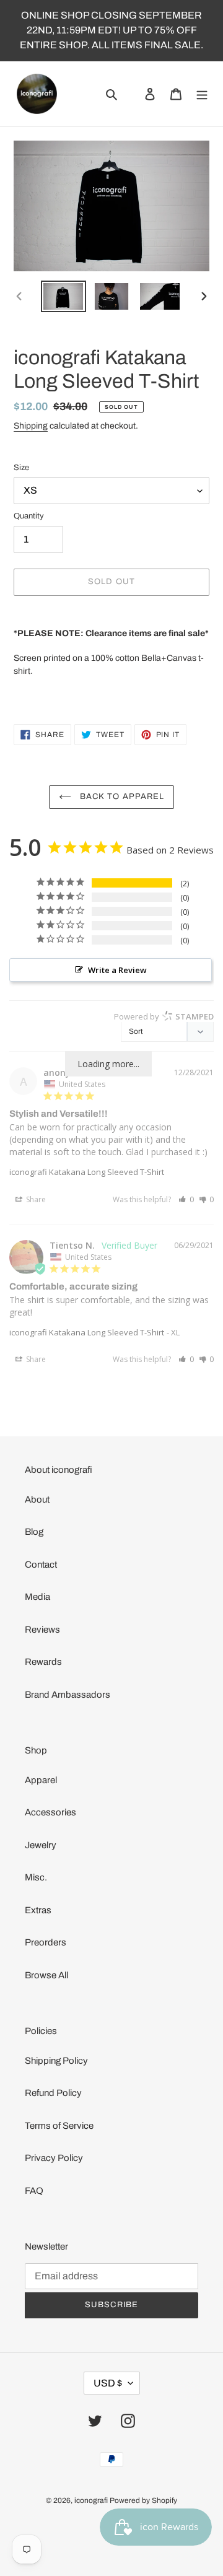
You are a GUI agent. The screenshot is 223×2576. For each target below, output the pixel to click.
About (37, 1500)
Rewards (43, 1662)
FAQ (34, 2191)
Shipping (31, 426)
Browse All (46, 1975)
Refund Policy (53, 2093)
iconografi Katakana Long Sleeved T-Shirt (87, 1172)
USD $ (108, 2383)
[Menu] (202, 94)
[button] (186, 1199)
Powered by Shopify (143, 2500)
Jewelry (41, 1845)
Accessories (50, 1812)
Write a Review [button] (117, 970)
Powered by (164, 1016)
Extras (38, 1910)
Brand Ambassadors (68, 1695)
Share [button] (35, 1199)
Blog (34, 1532)
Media (37, 1597)
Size (21, 468)
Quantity (29, 516)
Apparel (41, 1780)
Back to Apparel (121, 797)
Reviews (42, 1630)
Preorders (46, 1942)
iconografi (91, 2500)
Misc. (36, 1877)
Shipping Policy (56, 2061)
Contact (41, 1565)
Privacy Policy (54, 2158)
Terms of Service (59, 2126)
